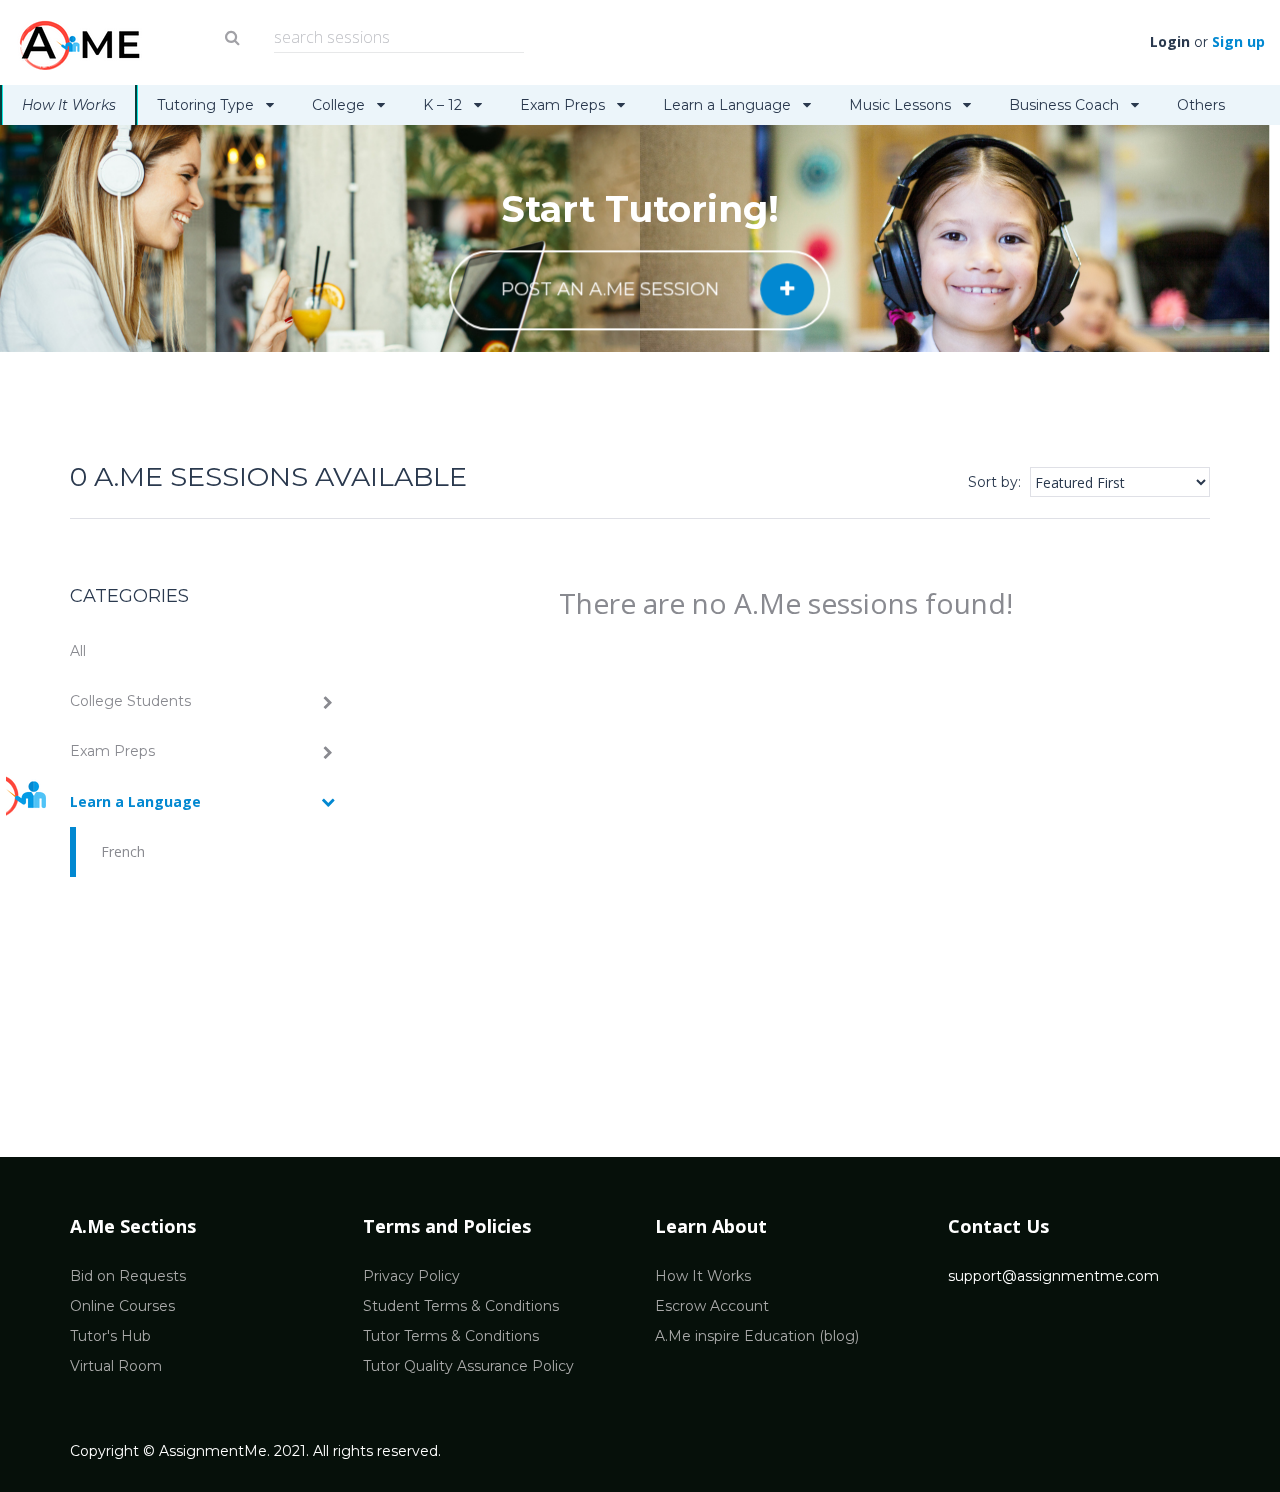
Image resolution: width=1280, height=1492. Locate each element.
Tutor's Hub (110, 1336)
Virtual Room (116, 1366)
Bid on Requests (128, 1276)
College (340, 105)
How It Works (69, 105)
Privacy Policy (411, 1276)
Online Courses (122, 1306)
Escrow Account (712, 1306)
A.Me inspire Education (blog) (757, 1336)
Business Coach (1066, 105)
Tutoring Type (207, 105)
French (123, 851)
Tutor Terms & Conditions (451, 1336)
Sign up (1238, 41)
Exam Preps (564, 105)
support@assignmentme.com (1053, 1276)
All (78, 651)
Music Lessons (902, 105)
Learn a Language (729, 105)
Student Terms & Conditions (461, 1306)
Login (1170, 41)
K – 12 (444, 105)
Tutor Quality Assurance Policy (468, 1366)
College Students (130, 701)
